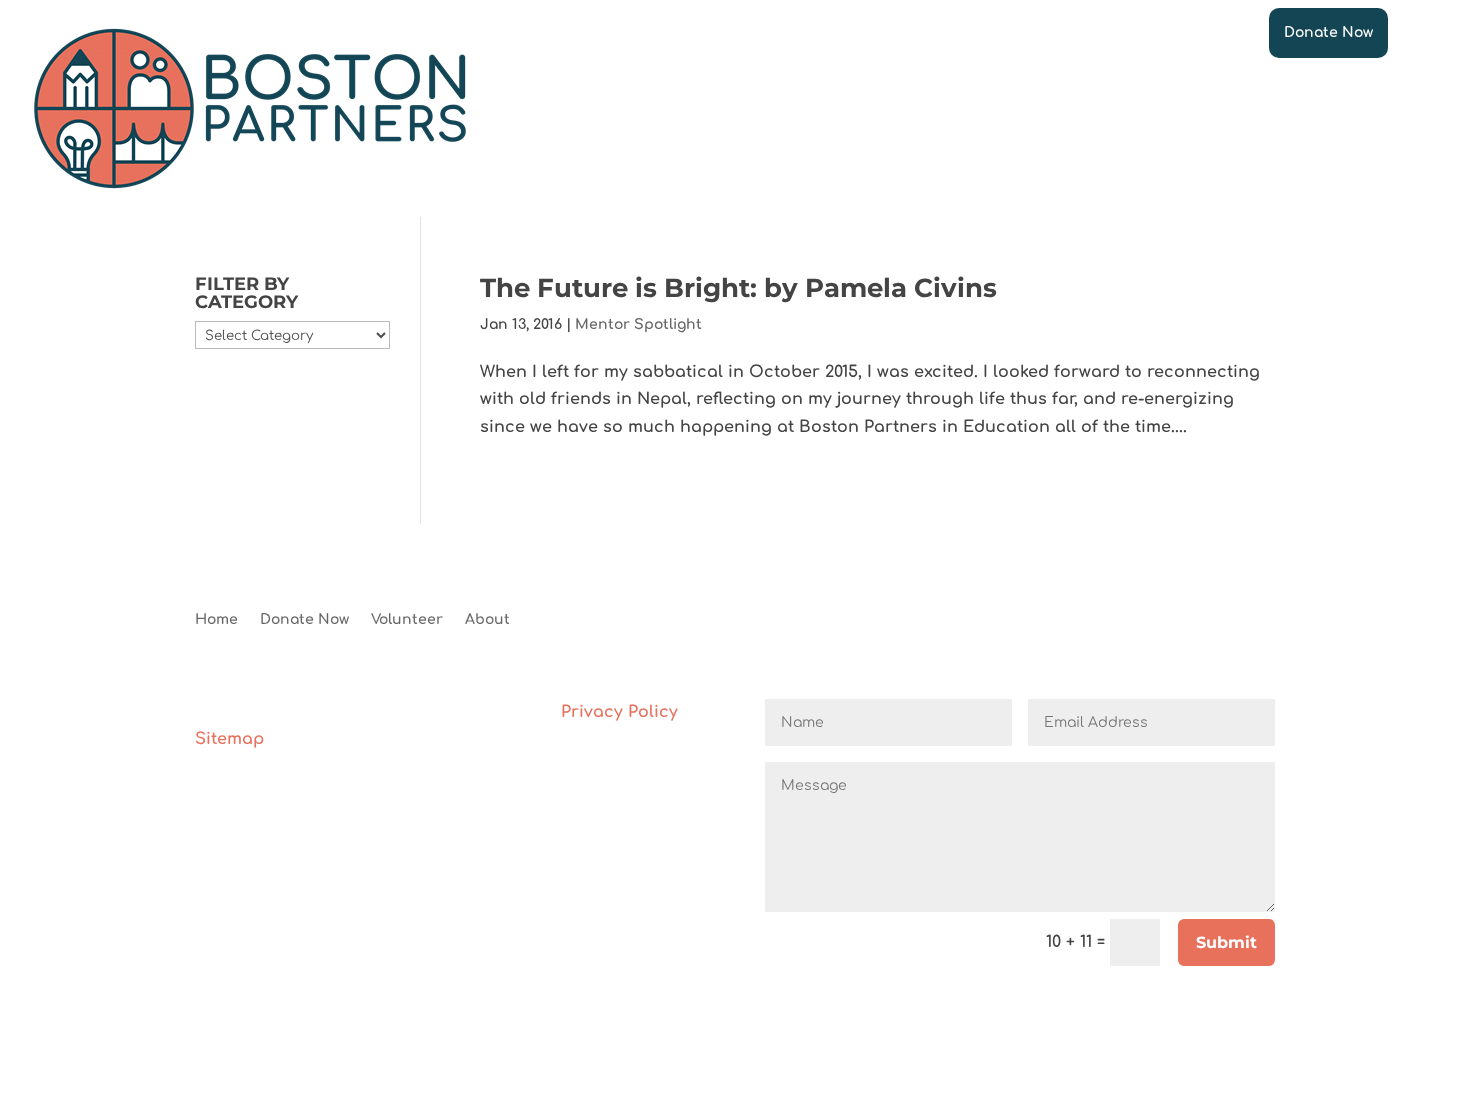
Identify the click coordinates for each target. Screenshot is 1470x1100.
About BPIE (1186, 108)
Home (216, 620)
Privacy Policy (619, 712)
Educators (690, 108)
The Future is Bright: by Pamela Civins (738, 288)
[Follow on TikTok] (1131, 621)
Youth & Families (831, 108)
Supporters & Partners (1018, 108)
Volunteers (570, 108)
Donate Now (1328, 32)
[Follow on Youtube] (1051, 621)
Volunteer (407, 620)
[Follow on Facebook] (971, 621)
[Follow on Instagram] (1011, 621)
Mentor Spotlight (638, 324)
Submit (1226, 942)
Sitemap (229, 739)
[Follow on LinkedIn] (1091, 621)
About (487, 620)
